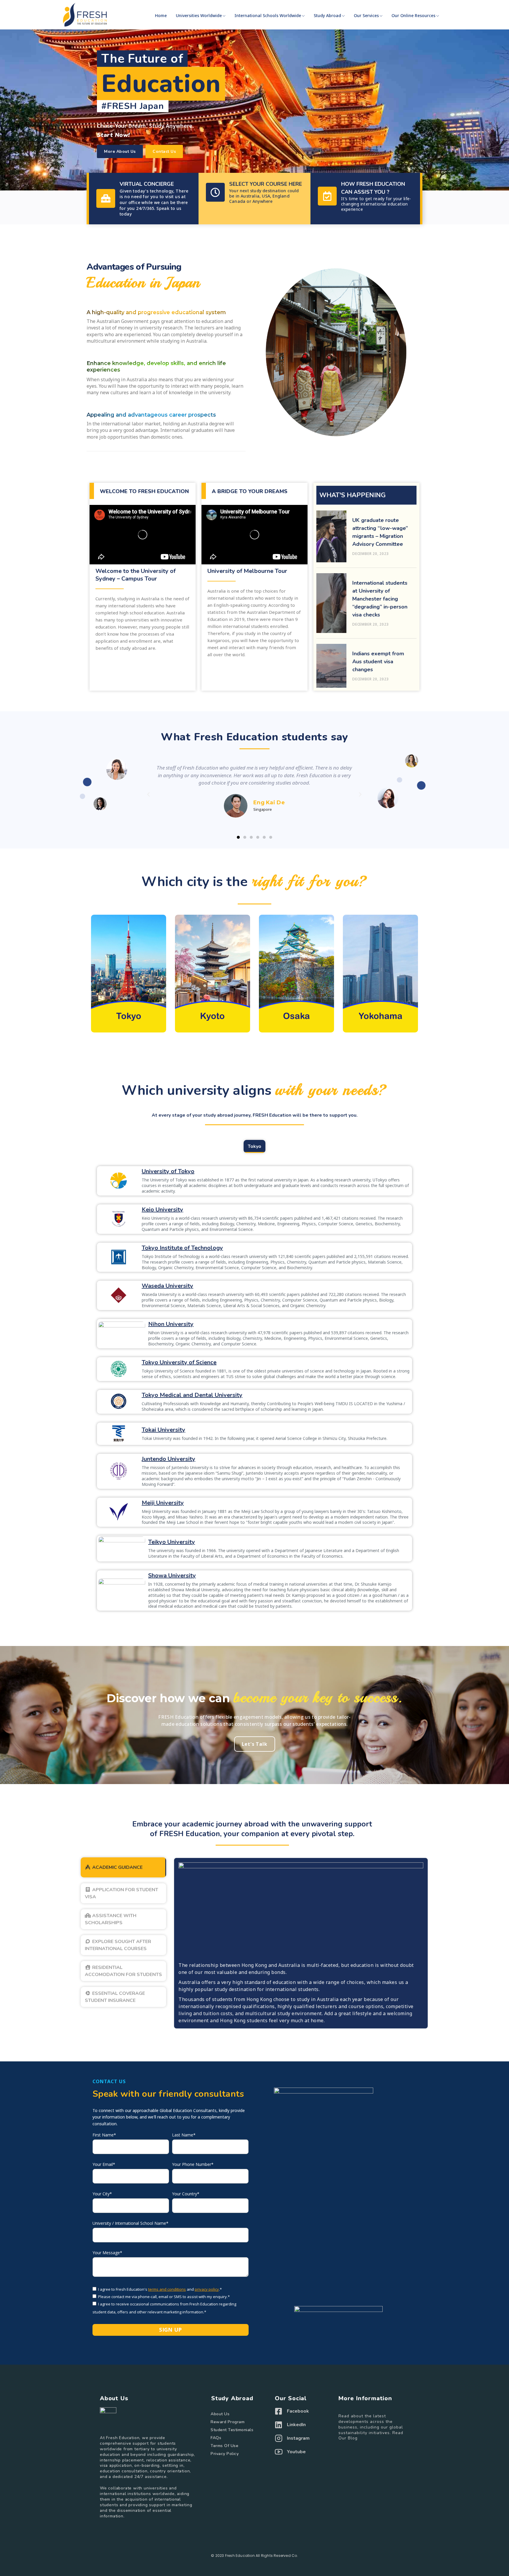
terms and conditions (167, 2289)
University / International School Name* (130, 2223)
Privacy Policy (225, 2454)
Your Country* (186, 2194)
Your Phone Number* (193, 2164)
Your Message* (107, 2253)
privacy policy (207, 2289)
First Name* (104, 2135)
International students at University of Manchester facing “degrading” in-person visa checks (380, 599)
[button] (120, 151)
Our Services (366, 15)
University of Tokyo (168, 1171)
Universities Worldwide (199, 15)
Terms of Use (224, 2446)
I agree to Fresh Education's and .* (160, 2289)
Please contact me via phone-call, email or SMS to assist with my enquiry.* (164, 2297)
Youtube (296, 2452)
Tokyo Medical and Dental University (192, 1395)
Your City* (102, 2194)
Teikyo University (172, 1542)
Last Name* (184, 2135)
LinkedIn (296, 2425)
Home (161, 15)
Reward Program (228, 2422)
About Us (220, 2414)
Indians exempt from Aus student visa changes (378, 662)
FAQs (216, 2438)
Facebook (298, 2411)
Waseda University (167, 1286)
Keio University (162, 1210)
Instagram (298, 2438)
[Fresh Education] (85, 15)
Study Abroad (327, 15)
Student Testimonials (232, 2430)
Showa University (172, 1575)
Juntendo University (168, 1459)
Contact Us (109, 2081)
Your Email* (104, 2164)
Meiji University (163, 1503)
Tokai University (163, 1430)
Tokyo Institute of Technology (182, 1248)
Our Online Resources (413, 15)
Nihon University (171, 1324)
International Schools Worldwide (268, 15)
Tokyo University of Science (179, 1362)
